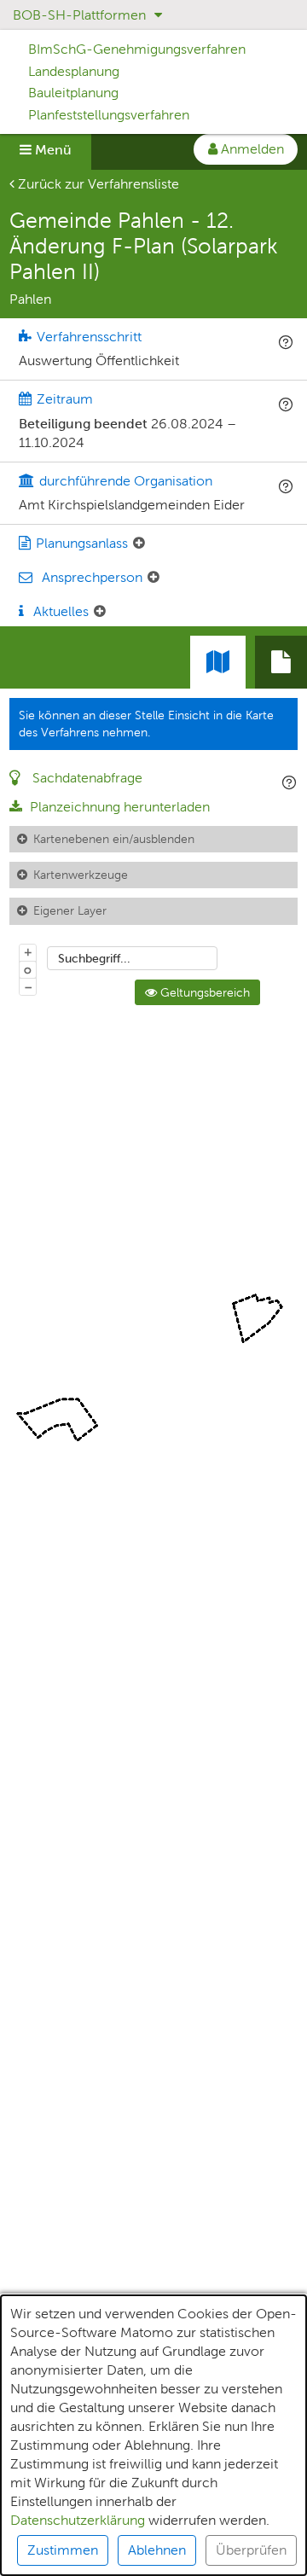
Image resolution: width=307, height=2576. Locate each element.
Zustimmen (63, 2550)
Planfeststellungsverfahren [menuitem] (109, 115)
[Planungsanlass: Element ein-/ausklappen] (139, 544)
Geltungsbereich (203, 992)
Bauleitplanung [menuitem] (73, 93)
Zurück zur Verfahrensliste (97, 184)
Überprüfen (251, 2550)
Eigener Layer (70, 910)
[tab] (281, 662)
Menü (52, 150)
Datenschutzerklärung (78, 2520)
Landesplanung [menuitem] (74, 71)
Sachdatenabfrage (86, 778)
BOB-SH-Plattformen (81, 15)
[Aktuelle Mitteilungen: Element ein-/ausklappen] (100, 612)
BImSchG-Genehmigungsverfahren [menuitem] (137, 49)
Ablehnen (157, 2550)
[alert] (153, 2435)
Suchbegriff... (94, 958)
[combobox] (132, 958)
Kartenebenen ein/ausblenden (114, 839)
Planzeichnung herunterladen (118, 807)
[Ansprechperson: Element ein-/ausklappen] (153, 578)
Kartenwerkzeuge (81, 875)
